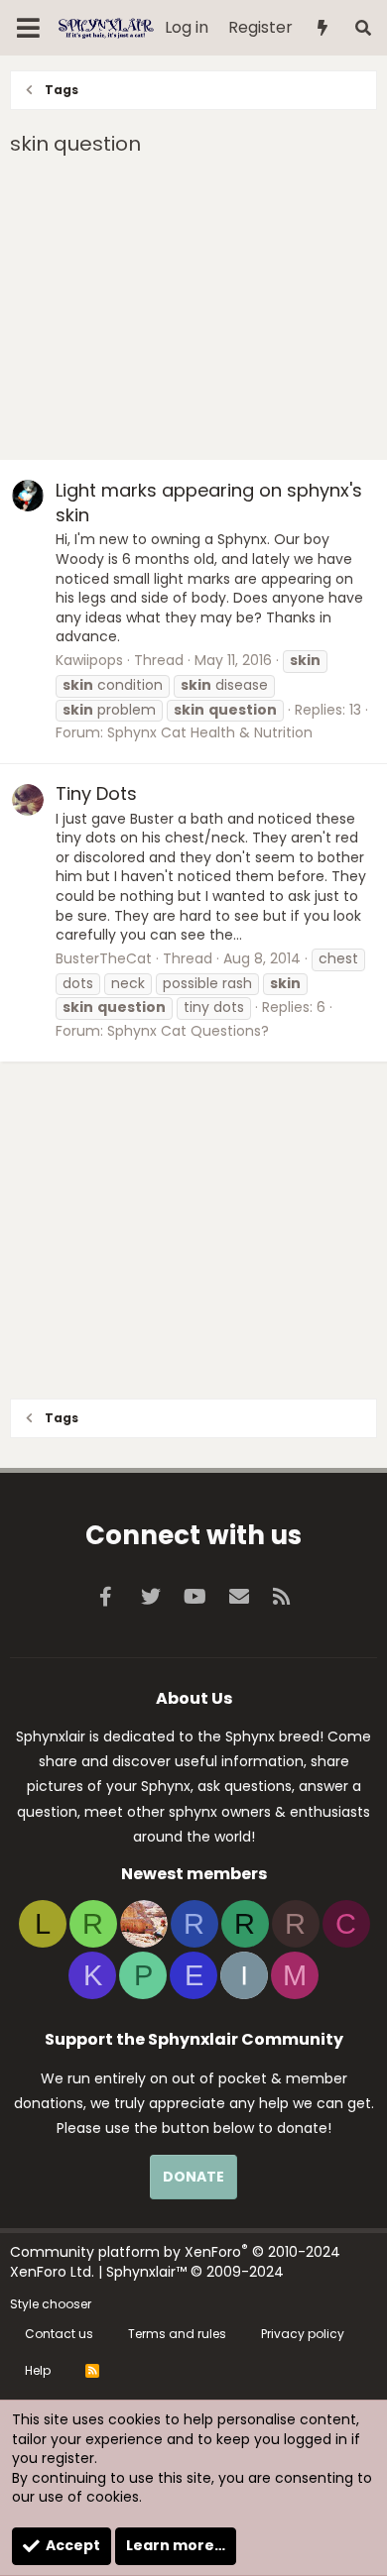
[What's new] (323, 28)
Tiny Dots (96, 793)
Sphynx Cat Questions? (188, 1031)
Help (38, 2370)
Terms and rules (177, 2334)
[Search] (363, 28)
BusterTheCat (104, 958)
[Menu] (28, 28)
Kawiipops (89, 660)
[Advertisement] (193, 311)
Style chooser (51, 2304)
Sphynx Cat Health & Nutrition (210, 732)
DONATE (193, 2177)
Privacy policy (303, 2334)
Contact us (59, 2334)
